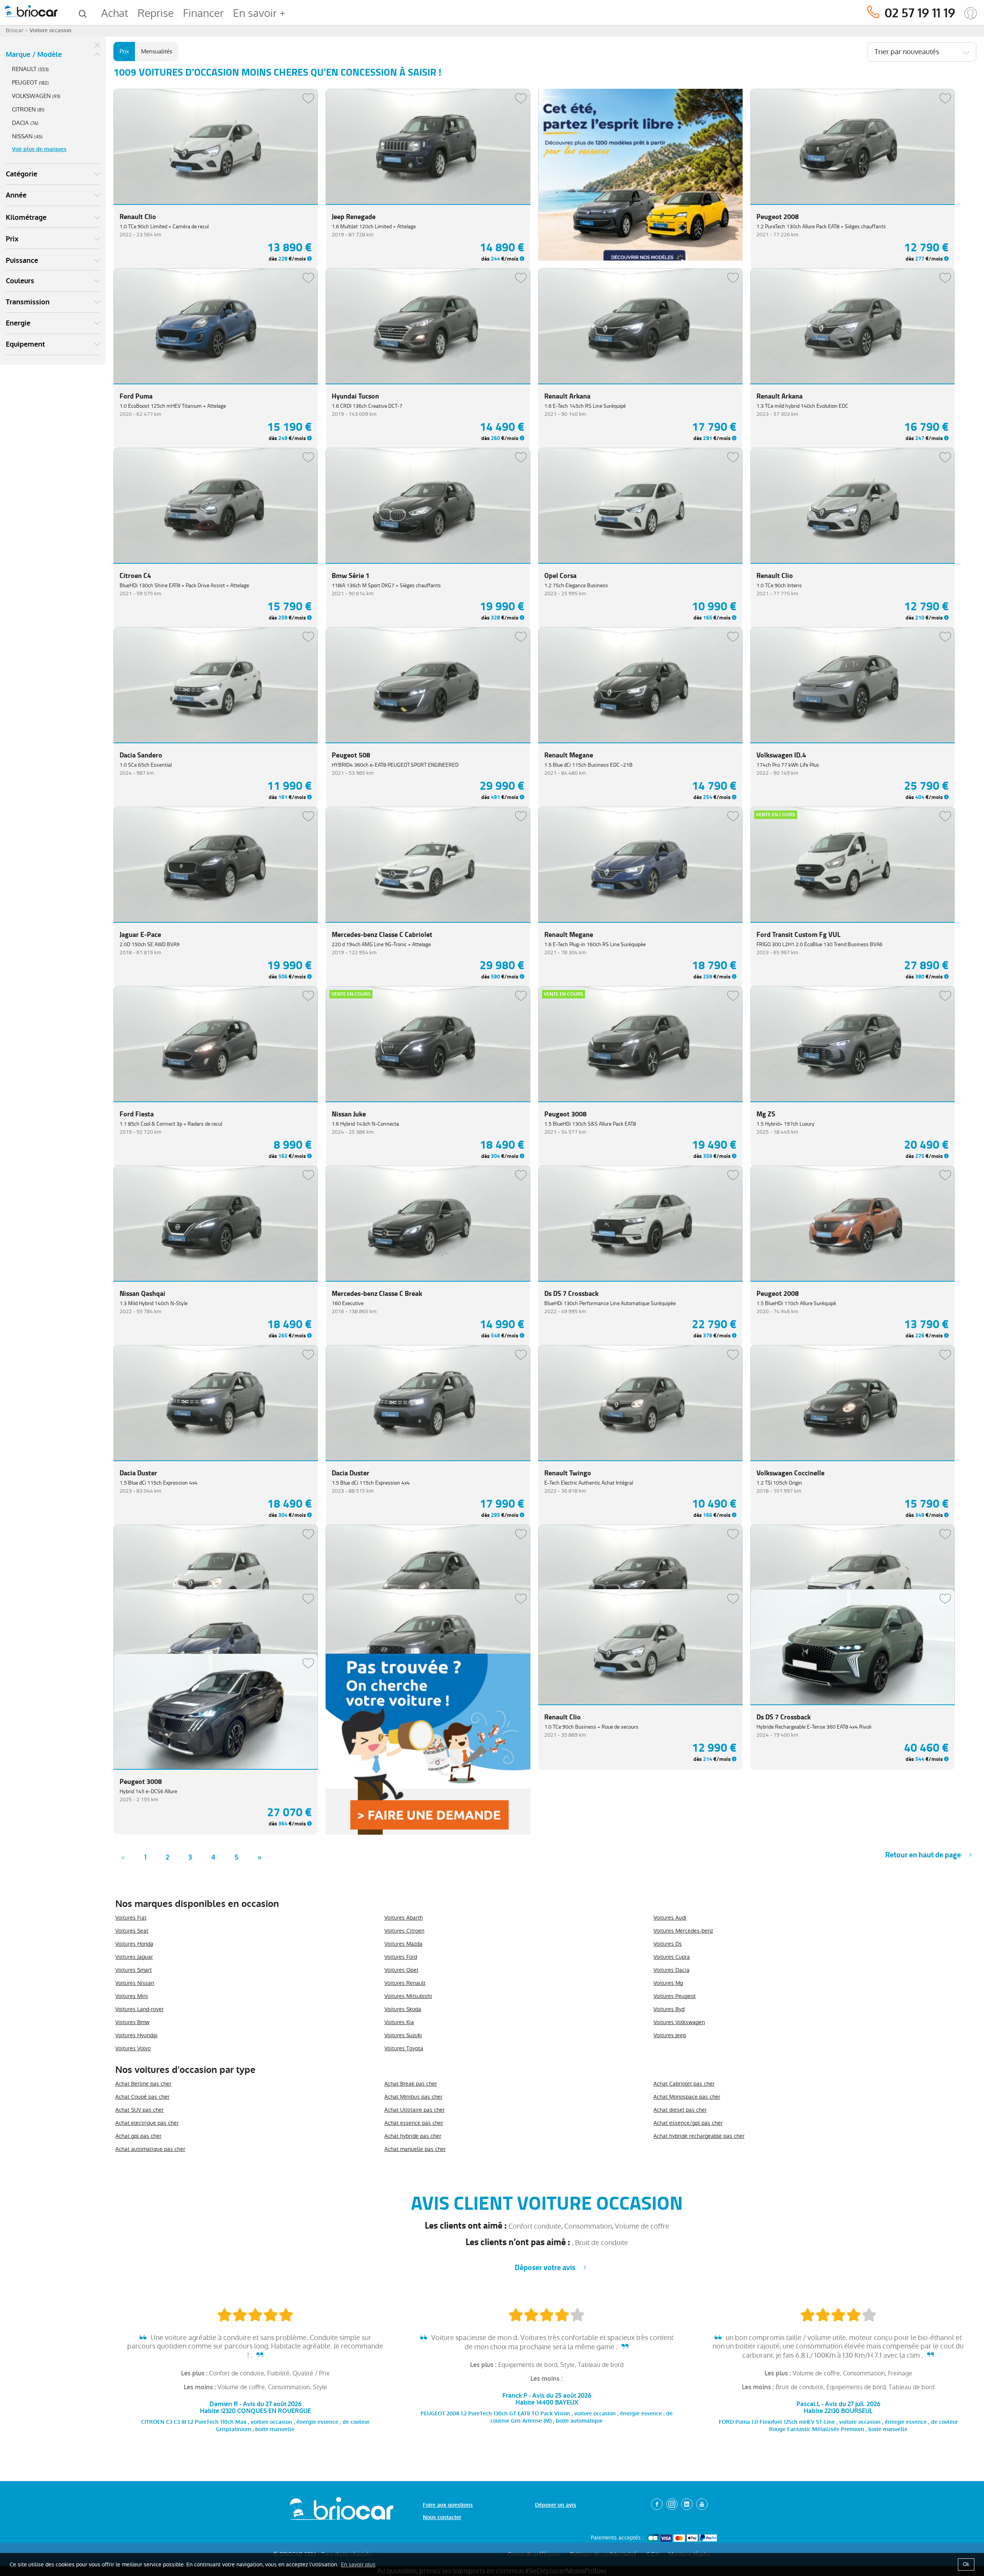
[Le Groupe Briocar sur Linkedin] (687, 2504)
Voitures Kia (399, 2022)
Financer (203, 13)
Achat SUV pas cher (140, 2110)
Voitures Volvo (133, 2048)
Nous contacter (442, 2517)
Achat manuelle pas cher (415, 2149)
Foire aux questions (448, 2505)
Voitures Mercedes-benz (683, 1931)
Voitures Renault (405, 1983)
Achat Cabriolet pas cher (684, 2084)
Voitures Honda (134, 1944)
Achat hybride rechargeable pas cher (699, 2136)
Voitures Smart (134, 1970)
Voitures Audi (670, 1918)
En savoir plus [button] (358, 2564)
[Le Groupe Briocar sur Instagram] (672, 2504)
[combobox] (922, 52)
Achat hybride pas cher (413, 2136)
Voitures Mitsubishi (408, 1996)
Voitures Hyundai (136, 2035)
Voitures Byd (669, 2009)
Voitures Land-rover (140, 2009)
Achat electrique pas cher (147, 2123)
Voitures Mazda (403, 1944)
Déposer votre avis (545, 2268)
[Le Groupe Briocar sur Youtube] (702, 2504)
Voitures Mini (132, 1996)
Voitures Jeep (670, 2035)
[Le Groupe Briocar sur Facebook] (657, 2504)
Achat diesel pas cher (680, 2110)
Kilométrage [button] (26, 218)
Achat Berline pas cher (143, 2084)
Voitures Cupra (672, 1957)
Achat (115, 13)
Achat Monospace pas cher (687, 2097)
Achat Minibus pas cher (413, 2097)
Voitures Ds (668, 1944)
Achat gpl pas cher (138, 2136)
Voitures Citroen (404, 1931)
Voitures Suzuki (403, 2035)
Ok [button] (966, 2564)
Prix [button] (12, 239)
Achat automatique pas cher (150, 2149)
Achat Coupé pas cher (142, 2097)
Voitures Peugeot (675, 1996)
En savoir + (259, 13)
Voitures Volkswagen (679, 2022)
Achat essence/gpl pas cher (688, 2123)
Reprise (156, 13)
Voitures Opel (401, 1970)
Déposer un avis (556, 2505)
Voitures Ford (401, 1957)
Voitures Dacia (672, 1970)
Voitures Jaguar (134, 1957)
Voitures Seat (132, 1931)
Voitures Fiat (131, 1918)
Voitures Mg (668, 1983)
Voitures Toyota (404, 2048)
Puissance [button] (22, 261)
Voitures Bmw (132, 2022)
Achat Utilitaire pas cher (415, 2110)
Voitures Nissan (135, 1983)
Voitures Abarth (404, 1918)
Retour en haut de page (923, 1855)
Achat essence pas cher (414, 2123)
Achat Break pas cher (411, 2084)
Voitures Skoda (403, 2009)
